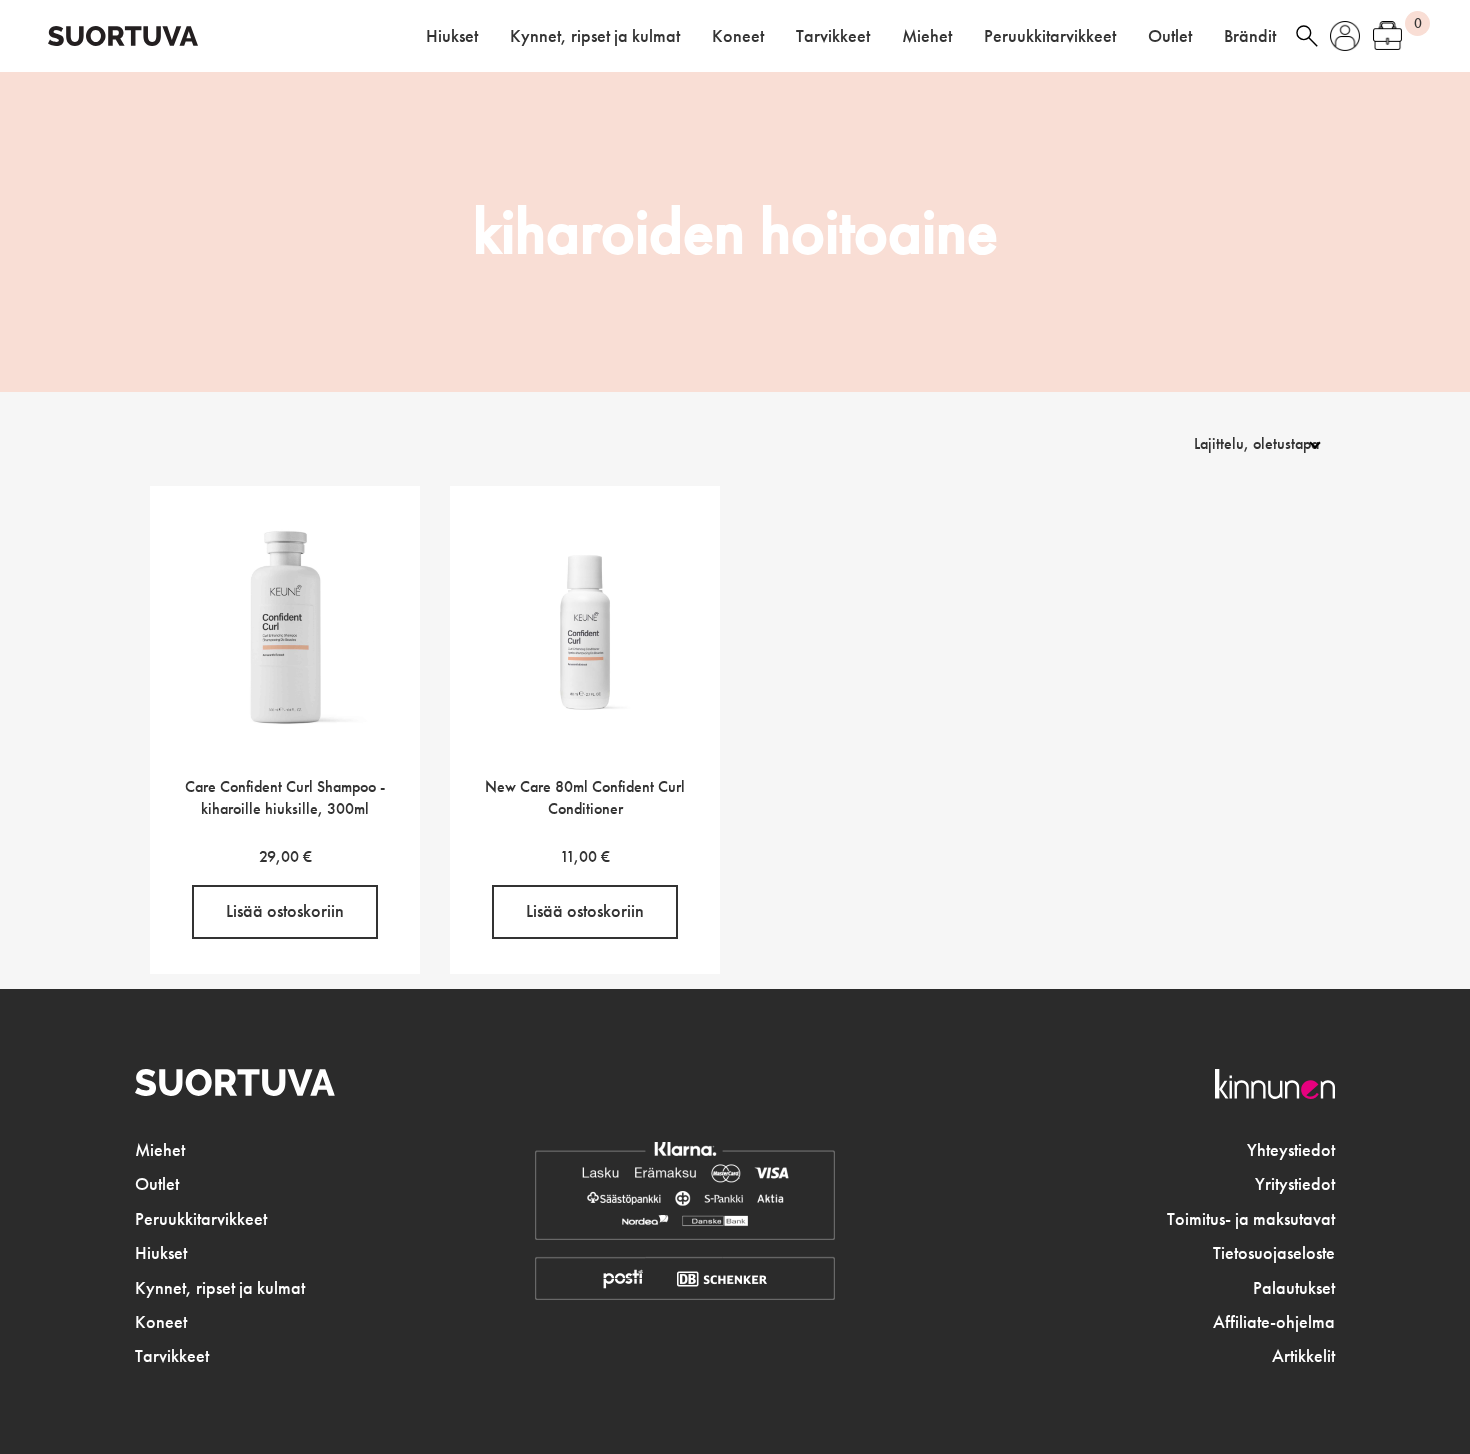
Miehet (927, 36)
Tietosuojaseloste (1274, 1253)
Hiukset (452, 36)
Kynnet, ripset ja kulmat (595, 36)
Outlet (1170, 36)
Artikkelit (1303, 1356)
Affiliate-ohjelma (1274, 1322)
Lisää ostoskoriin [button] (285, 911)
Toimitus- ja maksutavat (1251, 1219)
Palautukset (1294, 1288)
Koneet (738, 36)
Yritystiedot (1295, 1184)
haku (1307, 36)
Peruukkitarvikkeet (1050, 36)
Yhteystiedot (1291, 1150)
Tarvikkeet (833, 36)
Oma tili (1345, 36)
